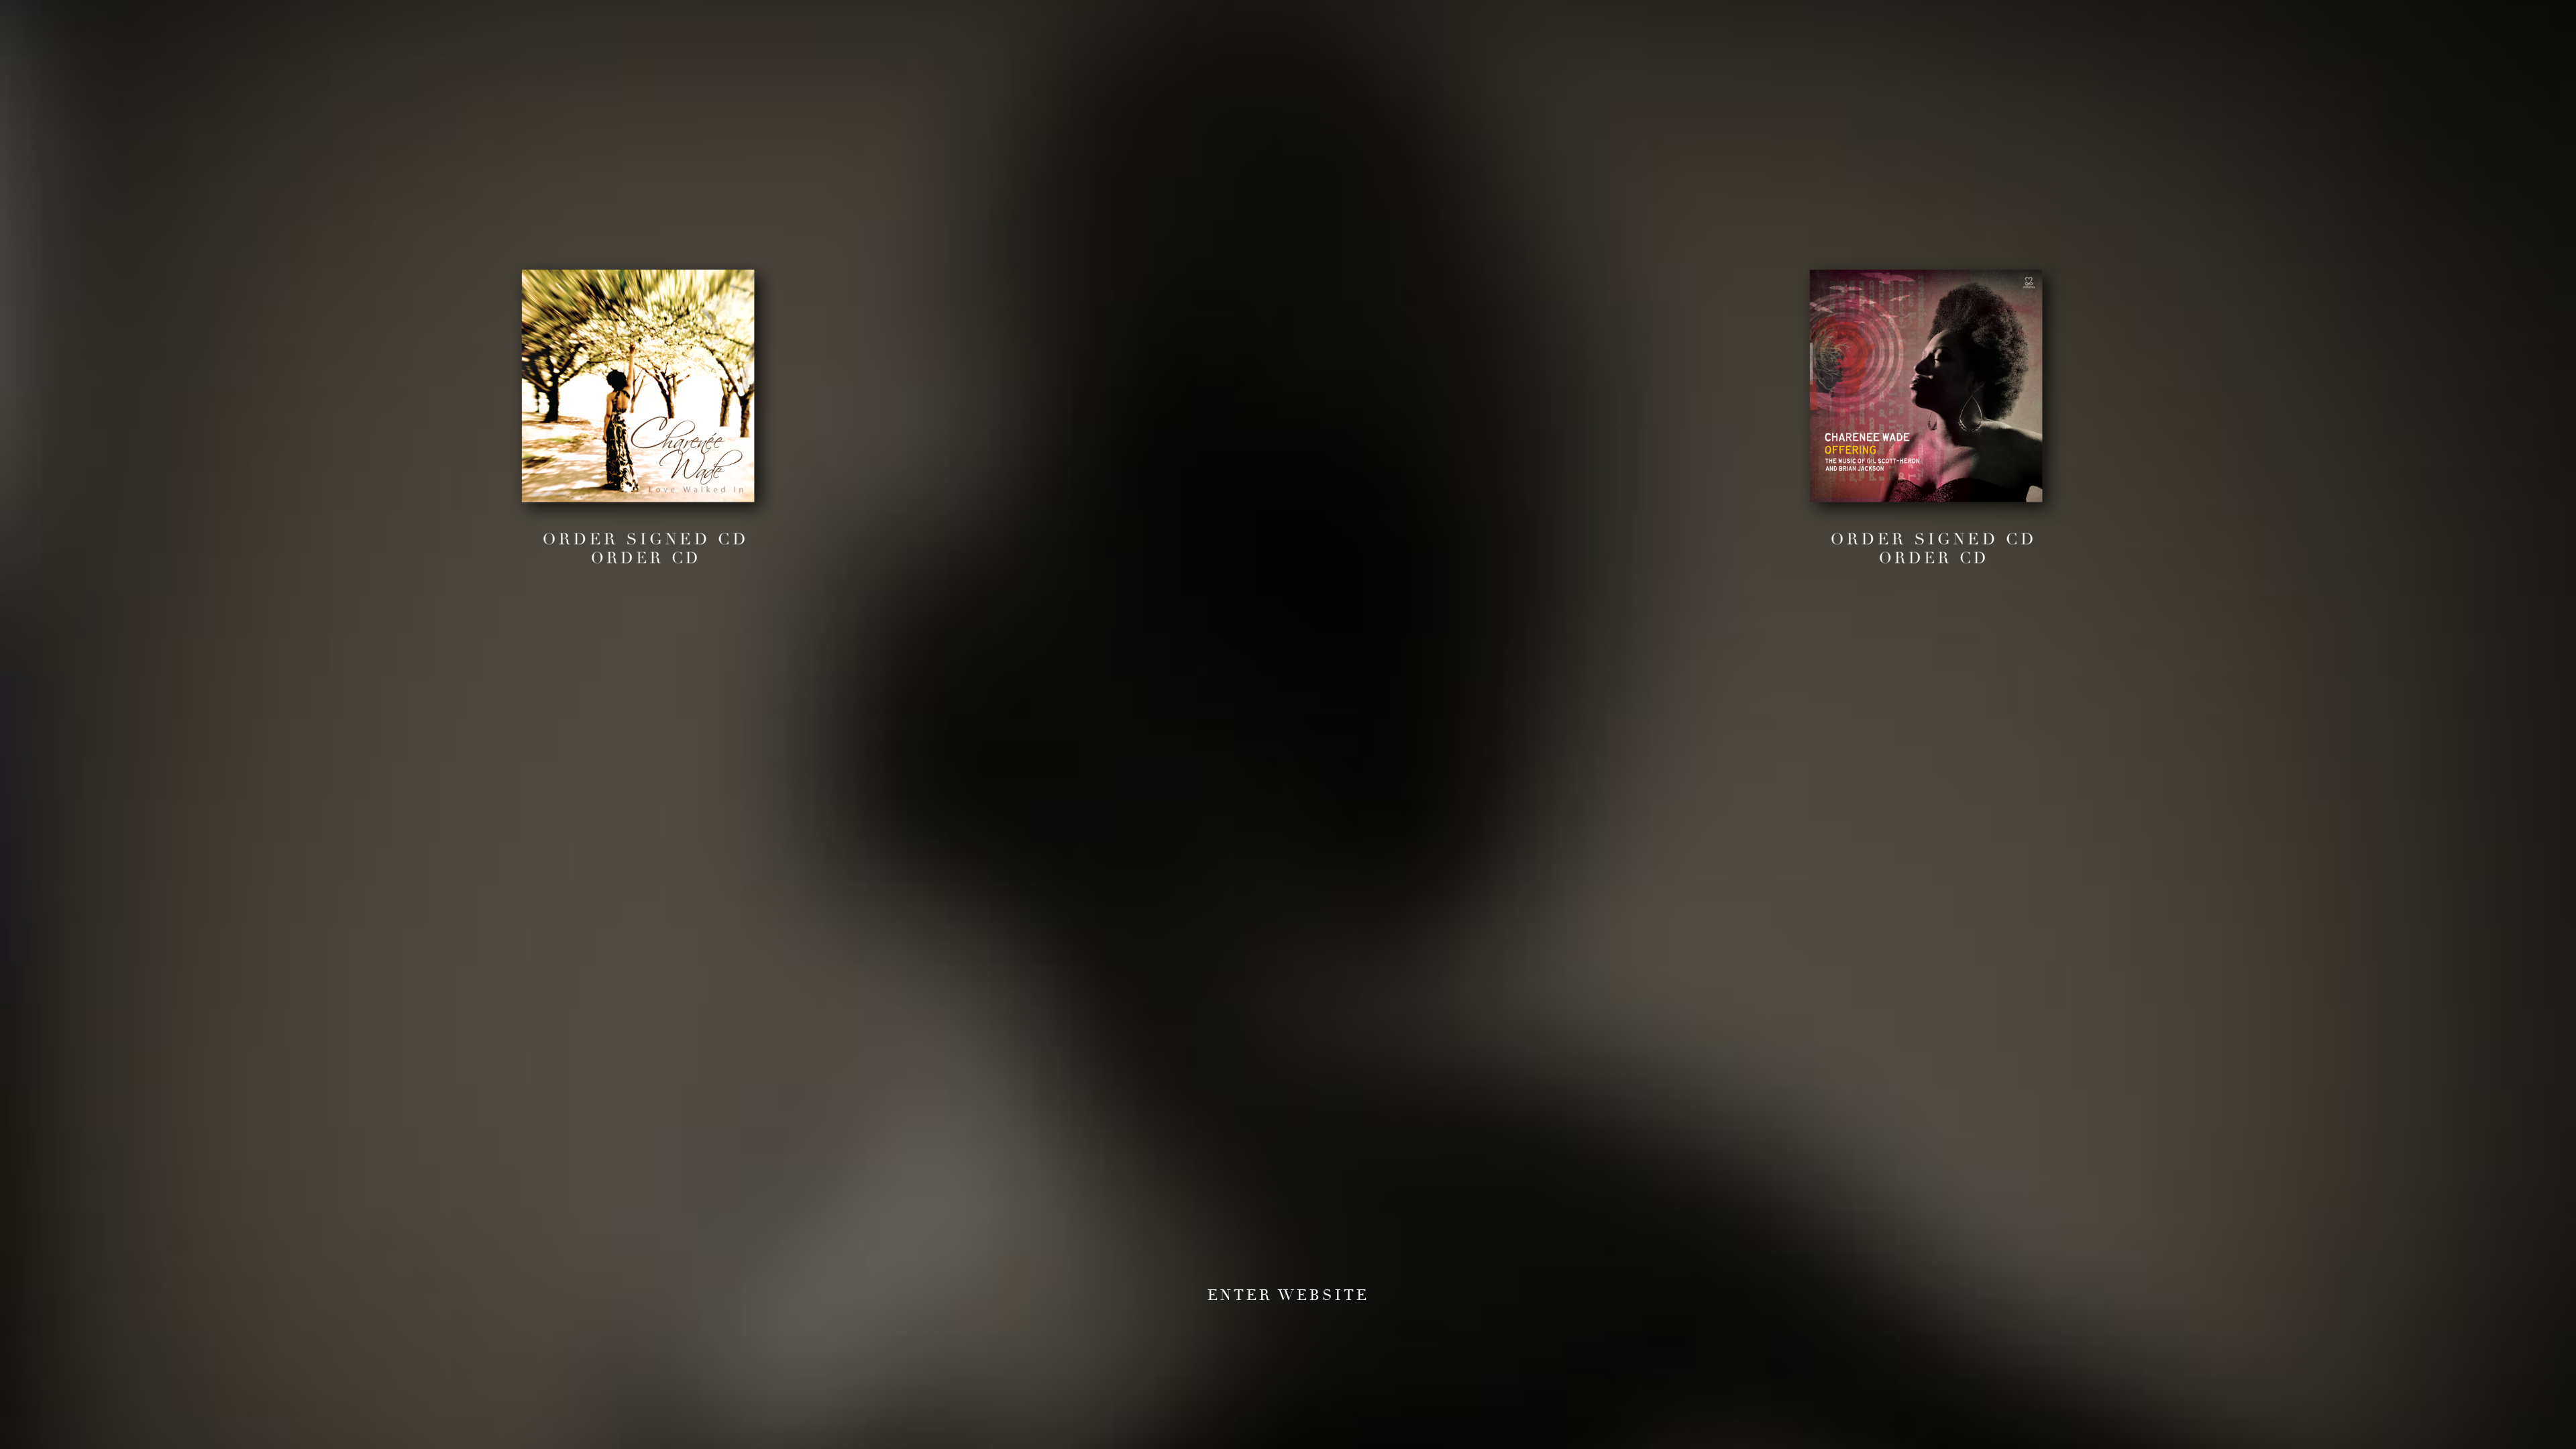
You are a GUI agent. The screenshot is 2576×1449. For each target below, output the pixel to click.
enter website (1288, 1297)
